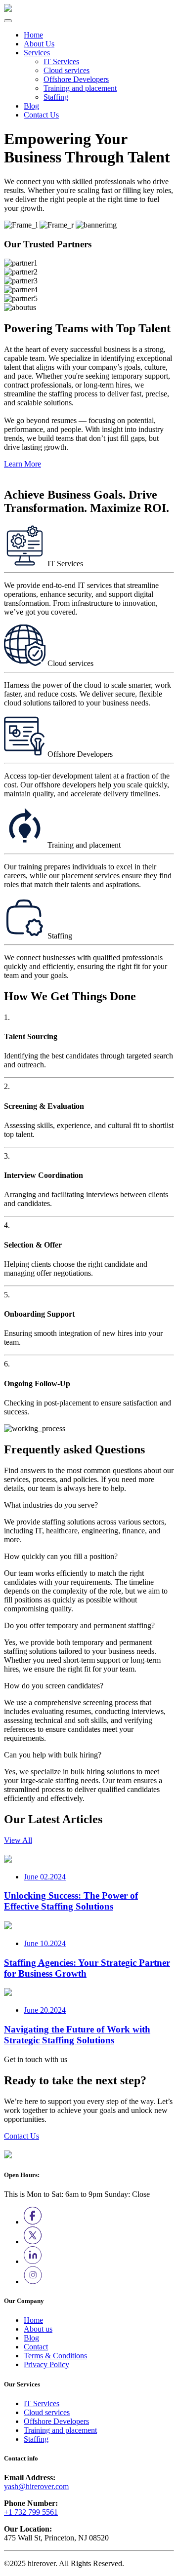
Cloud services (67, 70)
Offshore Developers (76, 79)
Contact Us (41, 115)
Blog (31, 106)
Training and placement (80, 88)
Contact (36, 2347)
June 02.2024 (45, 1877)
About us (38, 2329)
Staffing (56, 97)
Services (37, 53)
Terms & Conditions (55, 2356)
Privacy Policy (46, 2364)
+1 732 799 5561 (31, 2512)
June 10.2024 (45, 1943)
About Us (39, 44)
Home (33, 35)
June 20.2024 (45, 2010)
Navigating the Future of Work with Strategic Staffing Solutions (77, 2035)
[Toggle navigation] (8, 21)
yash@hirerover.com (36, 2486)
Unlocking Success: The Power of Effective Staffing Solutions (71, 1901)
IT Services (61, 61)
